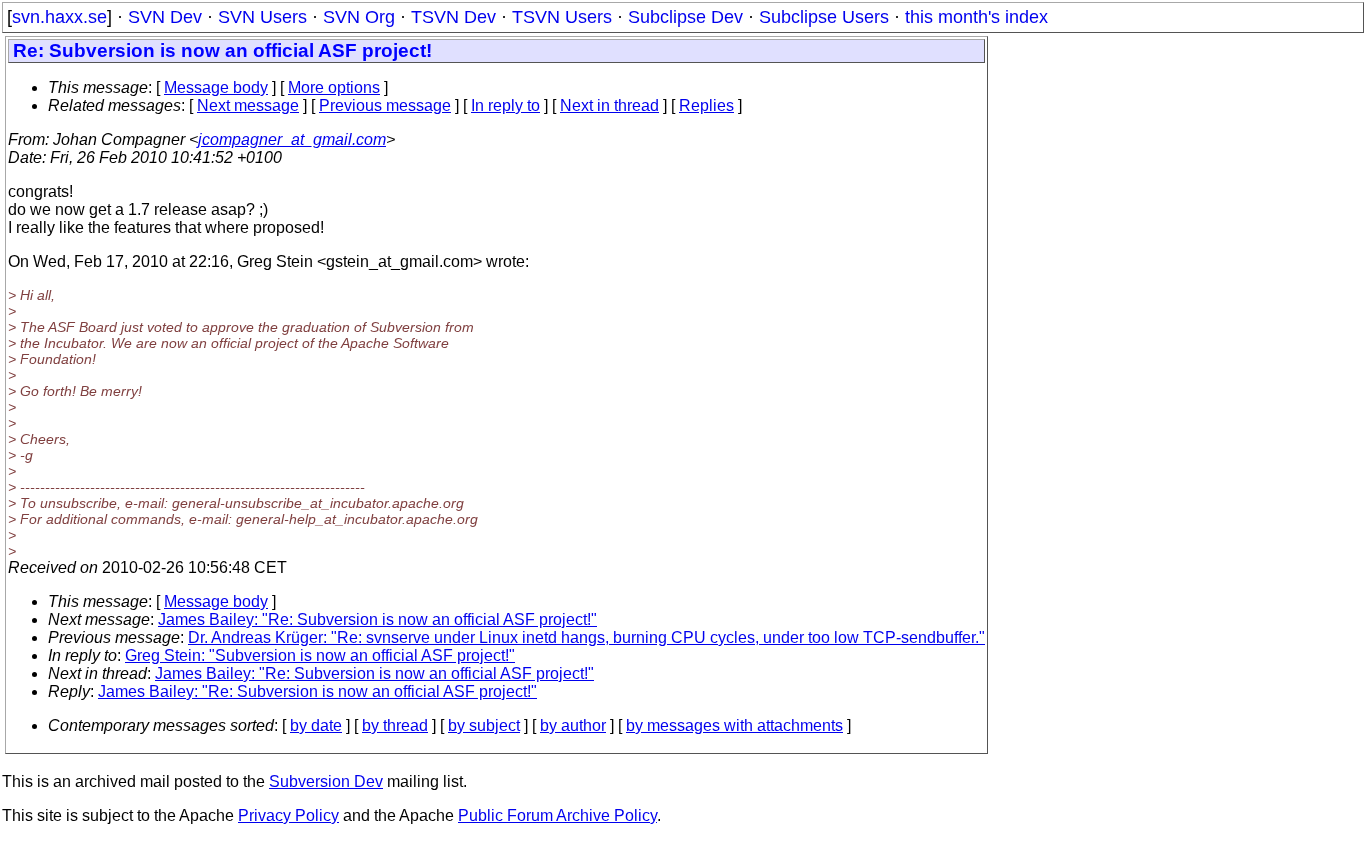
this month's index (976, 17)
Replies (706, 105)
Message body (216, 87)
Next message (248, 105)
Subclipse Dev (685, 17)
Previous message (385, 105)
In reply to (505, 105)
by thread (395, 725)
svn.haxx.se (59, 17)
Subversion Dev (326, 781)
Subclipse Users (824, 17)
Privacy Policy (288, 815)
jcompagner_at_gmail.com (292, 139)
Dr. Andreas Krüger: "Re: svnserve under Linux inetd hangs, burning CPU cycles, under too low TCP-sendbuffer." (586, 637)
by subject (484, 725)
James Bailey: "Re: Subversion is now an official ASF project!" (377, 619)
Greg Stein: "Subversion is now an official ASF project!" (320, 655)
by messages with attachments (734, 725)
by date (316, 725)
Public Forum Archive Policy (557, 815)
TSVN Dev (453, 17)
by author (573, 725)
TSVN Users (562, 17)
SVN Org (359, 17)
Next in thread (609, 105)
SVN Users (262, 17)
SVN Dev (165, 17)
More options (334, 87)
